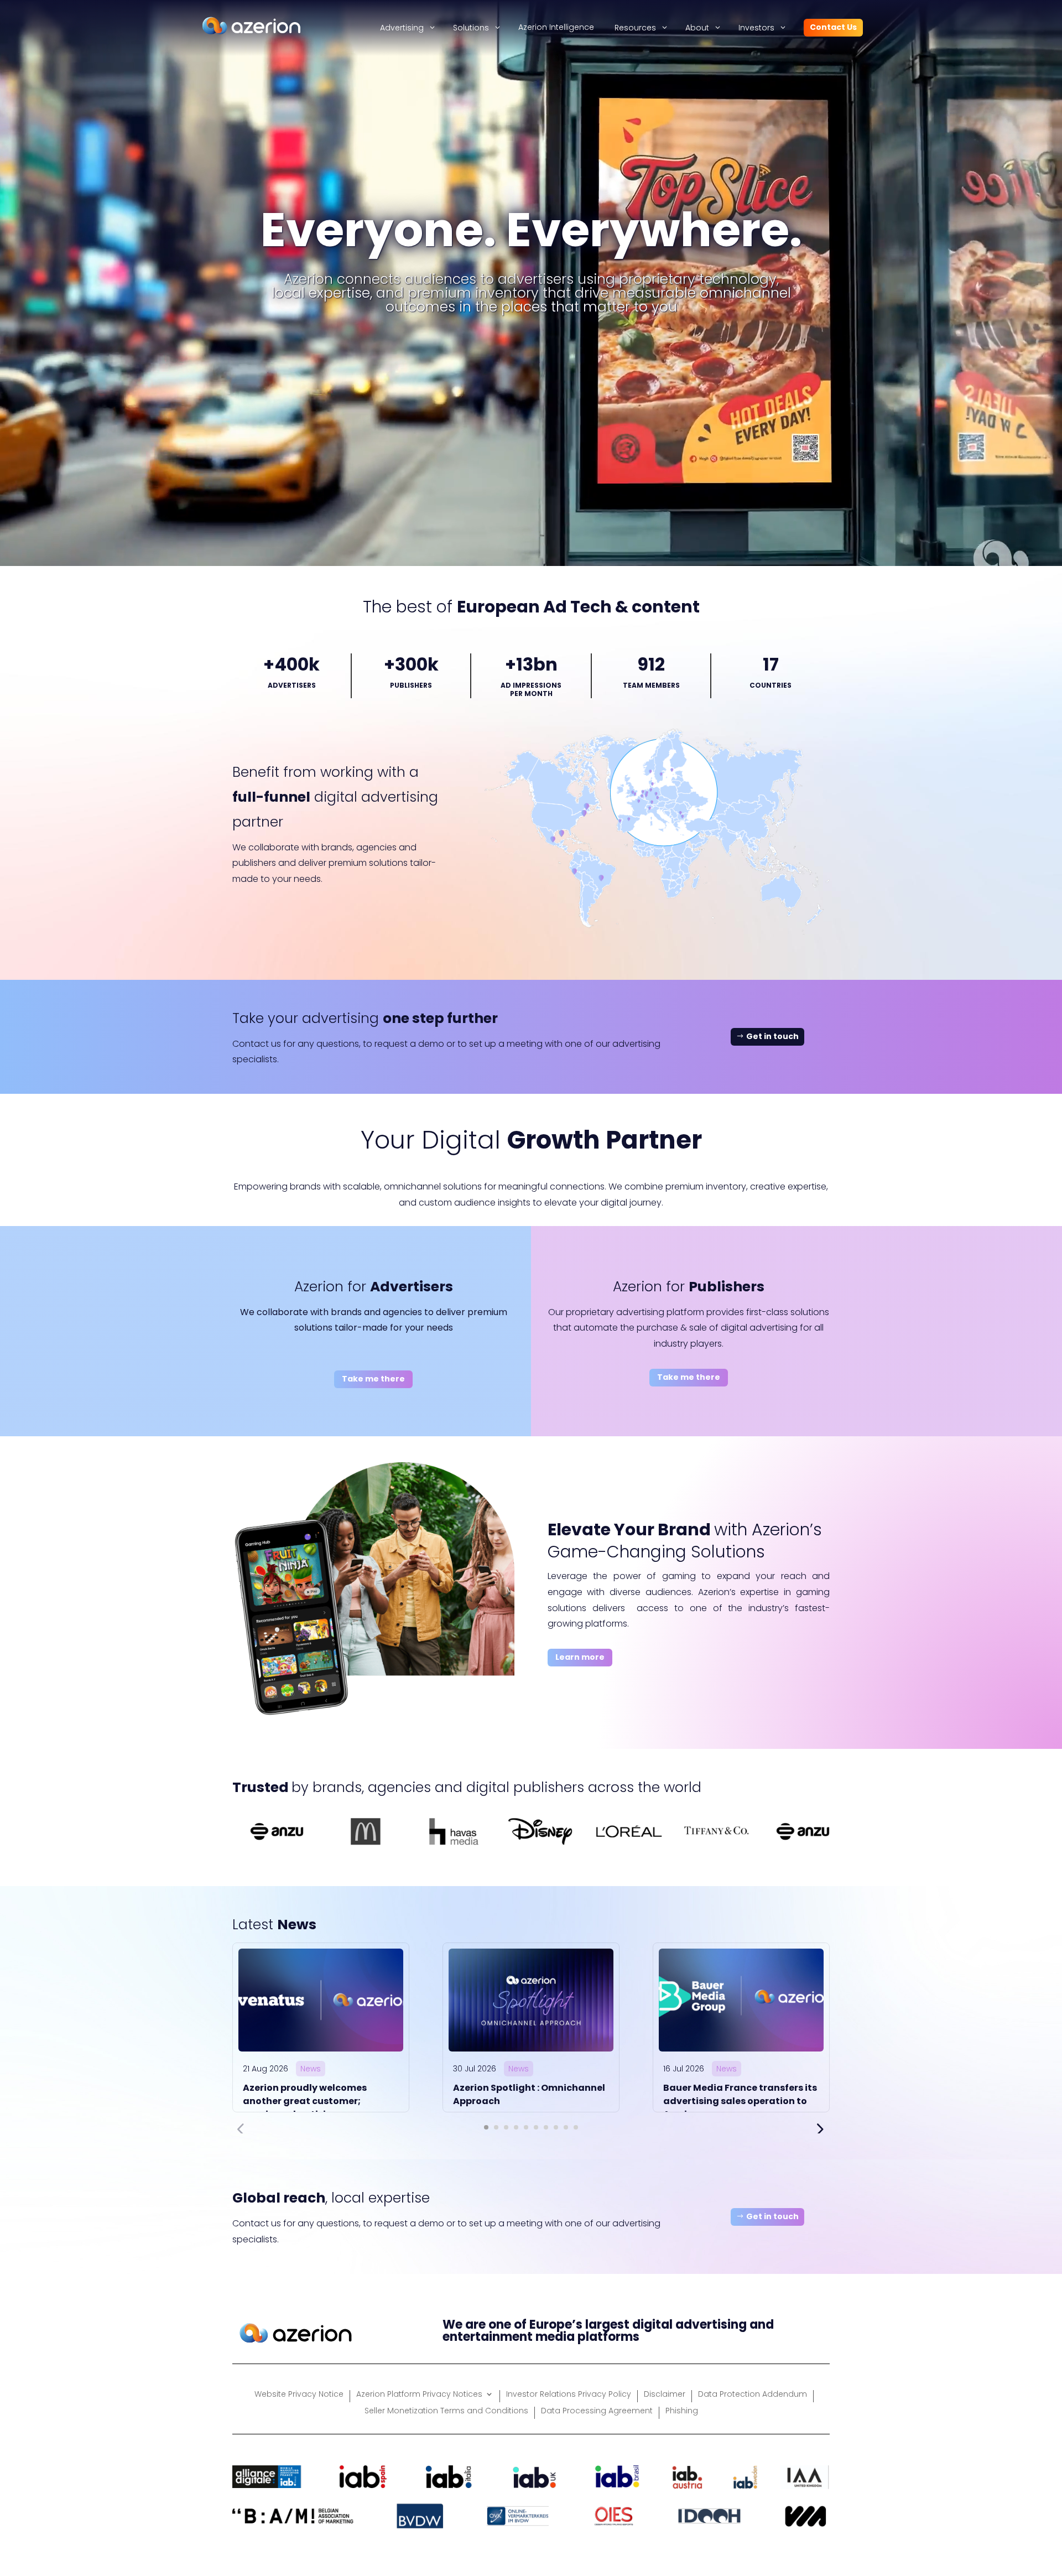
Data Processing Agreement (597, 2411)
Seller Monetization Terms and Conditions (446, 2411)
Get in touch (772, 1036)
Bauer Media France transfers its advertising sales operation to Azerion (740, 2101)
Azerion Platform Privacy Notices (419, 2395)
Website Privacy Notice (299, 2395)
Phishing (682, 2411)
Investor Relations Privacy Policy (569, 2395)
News (311, 2069)
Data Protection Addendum (753, 2395)
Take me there (373, 1379)
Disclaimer (665, 2395)
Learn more (580, 1657)
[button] (486, 2127)
